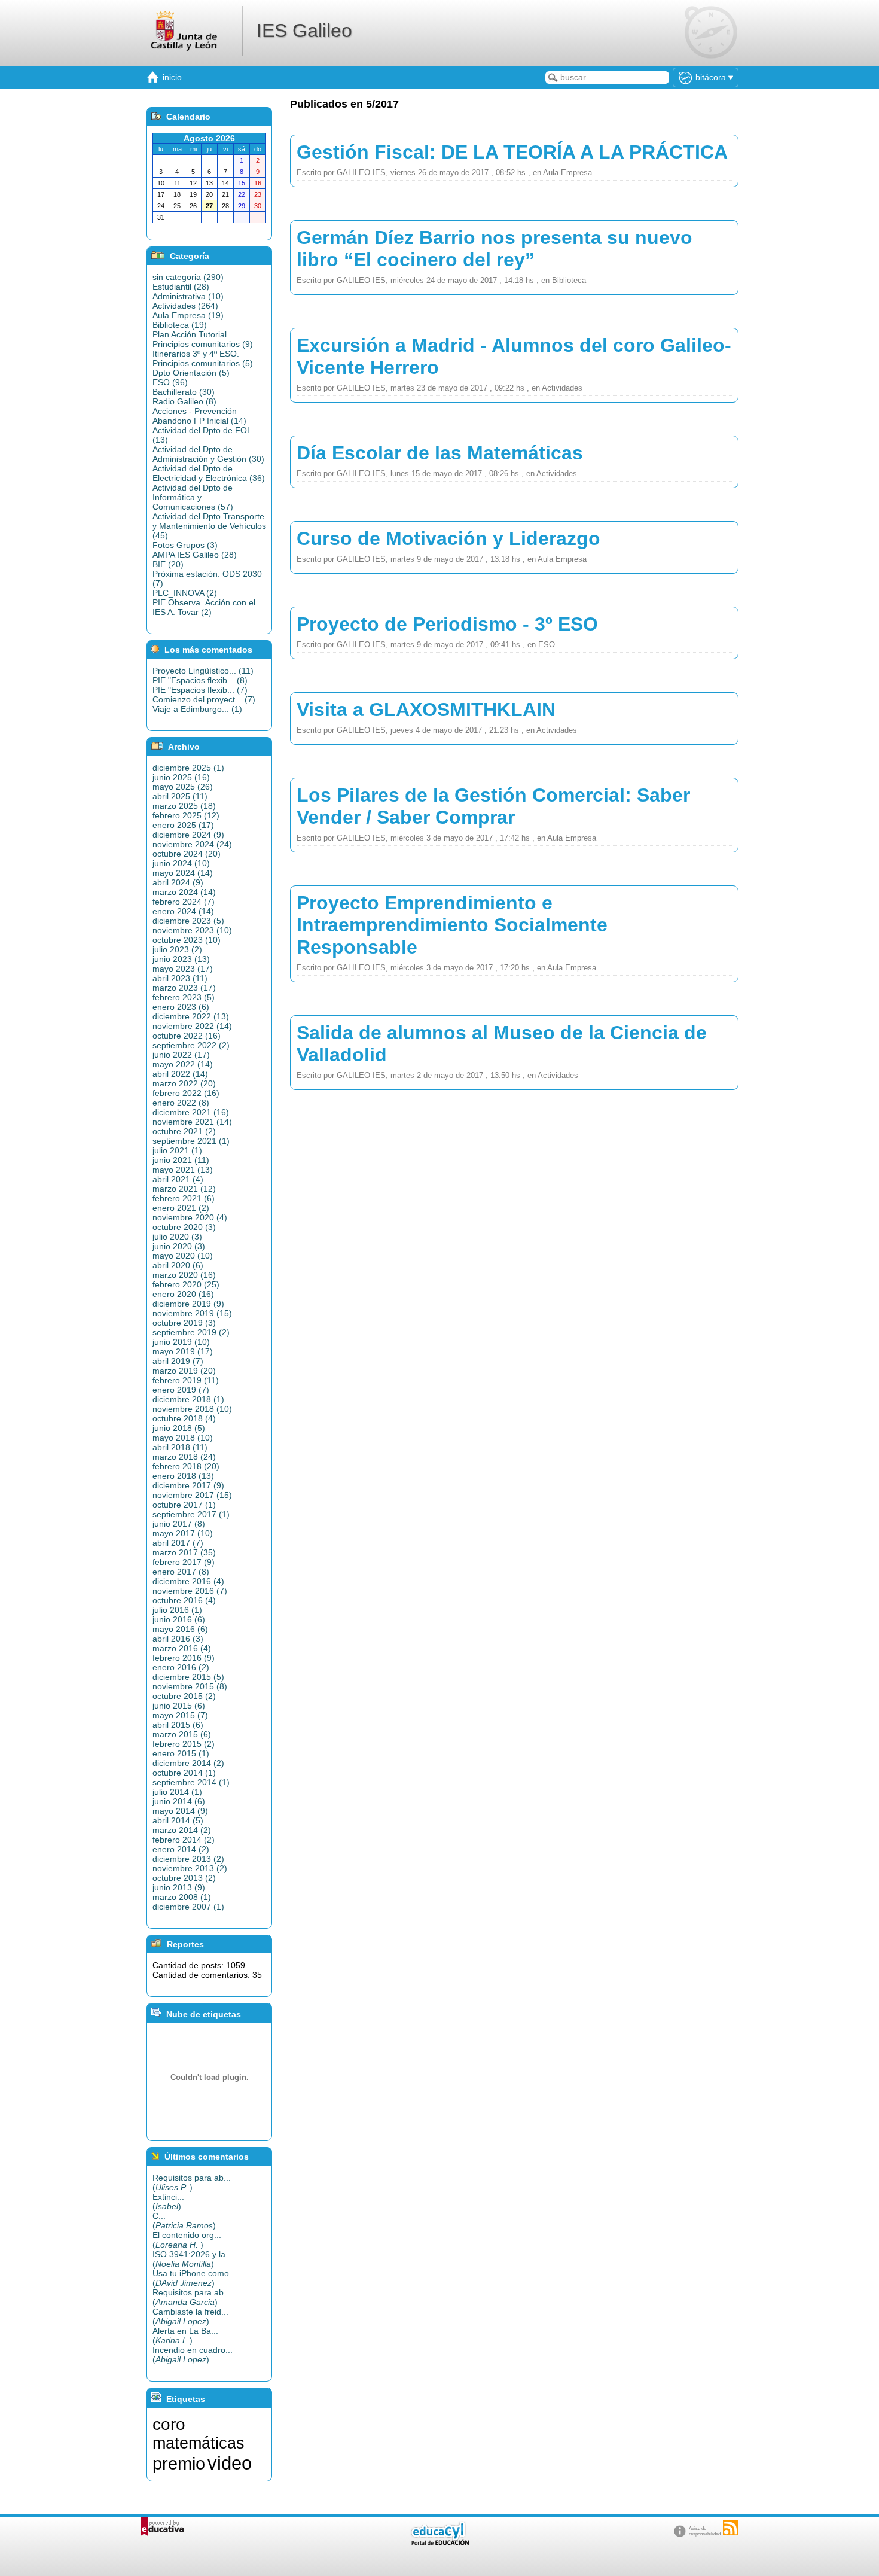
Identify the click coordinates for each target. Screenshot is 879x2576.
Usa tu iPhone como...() (194, 2278)
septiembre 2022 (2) (191, 1045)
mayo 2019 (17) (183, 1351)
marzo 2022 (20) (184, 1083)
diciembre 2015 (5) (188, 1677)
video (230, 2463)
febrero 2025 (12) (186, 815)
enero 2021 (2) (181, 1208)
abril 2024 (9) (178, 882)
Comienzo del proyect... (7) (204, 699)
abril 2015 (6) (178, 1725)
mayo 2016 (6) (180, 1629)
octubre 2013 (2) (184, 1878)
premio (179, 2463)
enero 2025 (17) (183, 825)
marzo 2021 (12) (184, 1189)
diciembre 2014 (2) (188, 1763)
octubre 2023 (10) (187, 940)
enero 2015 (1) (181, 1753)
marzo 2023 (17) (184, 988)
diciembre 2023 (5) (188, 921)
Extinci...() (168, 2202)
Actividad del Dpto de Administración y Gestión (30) (208, 454)
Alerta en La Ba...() (185, 2336)
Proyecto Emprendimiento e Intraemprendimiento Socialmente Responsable (452, 925)
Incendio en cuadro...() (193, 2355)
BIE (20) (168, 564)
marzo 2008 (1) (182, 1897)
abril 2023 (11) (180, 978)
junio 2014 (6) (179, 1801)
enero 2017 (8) (181, 1572)
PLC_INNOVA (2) (185, 593)
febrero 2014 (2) (184, 1840)
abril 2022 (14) (180, 1074)
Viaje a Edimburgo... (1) (197, 709)
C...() (184, 2221)
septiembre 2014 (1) (191, 1782)
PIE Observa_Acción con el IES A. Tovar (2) (204, 607)
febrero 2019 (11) (186, 1380)
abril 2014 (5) (178, 1820)
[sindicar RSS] (731, 2528)
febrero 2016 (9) (184, 1658)
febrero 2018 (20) (186, 1466)
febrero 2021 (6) (184, 1198)
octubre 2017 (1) (184, 1505)
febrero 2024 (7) (184, 902)
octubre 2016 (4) (184, 1600)
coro (169, 2424)
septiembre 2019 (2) (191, 1332)
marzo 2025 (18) (184, 806)
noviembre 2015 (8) (190, 1686)
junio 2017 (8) (179, 1524)
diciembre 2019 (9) (188, 1304)
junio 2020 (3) (179, 1246)
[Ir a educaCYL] (439, 2543)
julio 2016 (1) (177, 1610)
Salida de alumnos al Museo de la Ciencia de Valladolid (502, 1044)
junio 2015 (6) (179, 1706)
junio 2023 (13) (181, 959)
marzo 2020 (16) (184, 1275)
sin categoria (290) (188, 277)
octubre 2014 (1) (184, 1773)
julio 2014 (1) (177, 1792)
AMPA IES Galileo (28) (195, 555)
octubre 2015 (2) (184, 1696)
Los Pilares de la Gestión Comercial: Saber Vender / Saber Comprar (493, 806)
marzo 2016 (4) (182, 1648)
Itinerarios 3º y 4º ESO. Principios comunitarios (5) (203, 358)
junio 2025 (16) (181, 777)
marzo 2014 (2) (182, 1830)
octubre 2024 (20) (187, 854)
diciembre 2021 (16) (191, 1112)
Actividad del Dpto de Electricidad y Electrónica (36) (209, 473)
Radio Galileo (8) (184, 401)
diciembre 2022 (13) (191, 1016)
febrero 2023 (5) (184, 997)
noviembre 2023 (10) (192, 930)
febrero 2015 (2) (184, 1744)
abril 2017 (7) (178, 1543)
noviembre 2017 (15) (192, 1495)
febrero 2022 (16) (186, 1093)
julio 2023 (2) (177, 949)
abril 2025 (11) (180, 796)
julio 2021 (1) (177, 1150)
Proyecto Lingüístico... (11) (203, 671)
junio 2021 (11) (181, 1160)
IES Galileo (304, 31)
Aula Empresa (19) (188, 315)
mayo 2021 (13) (183, 1170)
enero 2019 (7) (181, 1390)
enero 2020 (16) (183, 1294)
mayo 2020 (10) (183, 1256)
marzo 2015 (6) (182, 1734)
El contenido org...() (187, 2240)
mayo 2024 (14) (183, 873)
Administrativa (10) (188, 296)
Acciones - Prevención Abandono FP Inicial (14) (199, 416)
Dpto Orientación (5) (191, 373)
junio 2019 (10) (181, 1342)
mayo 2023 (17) (183, 969)
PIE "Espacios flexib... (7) (200, 690)
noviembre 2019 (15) (192, 1313)
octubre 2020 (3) (184, 1227)
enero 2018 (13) (183, 1476)
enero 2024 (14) (183, 911)
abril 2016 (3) (178, 1639)
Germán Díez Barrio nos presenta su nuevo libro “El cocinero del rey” (495, 249)
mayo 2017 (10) (183, 1533)
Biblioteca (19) (180, 325)
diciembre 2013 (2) (188, 1859)
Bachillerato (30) (184, 392)
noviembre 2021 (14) (192, 1122)
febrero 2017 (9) (184, 1562)
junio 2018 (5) (179, 1428)
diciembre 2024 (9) (188, 835)
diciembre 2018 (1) (188, 1399)
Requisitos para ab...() (192, 2182)
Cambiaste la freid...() (190, 2316)
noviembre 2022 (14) (192, 1026)
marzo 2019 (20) (184, 1371)
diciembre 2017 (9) (188, 1485)
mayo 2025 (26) (183, 787)
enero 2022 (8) (181, 1103)
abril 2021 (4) (178, 1179)
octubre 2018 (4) (184, 1418)
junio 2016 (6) (179, 1619)
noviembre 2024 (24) (192, 844)
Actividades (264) (185, 306)
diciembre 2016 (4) (188, 1581)
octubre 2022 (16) (187, 1036)
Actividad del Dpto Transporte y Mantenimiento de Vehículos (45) (209, 526)
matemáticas (199, 2443)
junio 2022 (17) (181, 1055)
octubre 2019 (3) (184, 1323)
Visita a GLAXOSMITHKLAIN (426, 710)
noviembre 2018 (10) (192, 1409)
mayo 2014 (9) (180, 1811)
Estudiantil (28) (181, 287)
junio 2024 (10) (181, 863)
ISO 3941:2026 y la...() (193, 2259)
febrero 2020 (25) (186, 1284)
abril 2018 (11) (180, 1447)
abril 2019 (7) (178, 1361)
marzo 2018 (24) (184, 1457)
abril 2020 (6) (178, 1265)
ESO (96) (170, 382)
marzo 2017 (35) (184, 1552)
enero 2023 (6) (181, 1007)
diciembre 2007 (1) (188, 1907)
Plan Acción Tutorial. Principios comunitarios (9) (203, 339)
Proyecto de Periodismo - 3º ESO (447, 624)
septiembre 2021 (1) (191, 1141)
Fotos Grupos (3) (185, 545)
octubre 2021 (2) (184, 1131)
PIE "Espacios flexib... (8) (200, 680)
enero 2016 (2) (181, 1667)
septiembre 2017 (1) (191, 1514)
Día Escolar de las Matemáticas (440, 453)
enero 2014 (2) (181, 1849)
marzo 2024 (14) (184, 892)
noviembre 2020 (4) (190, 1217)
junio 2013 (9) (179, 1887)
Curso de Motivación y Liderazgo (448, 538)
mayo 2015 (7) (180, 1715)
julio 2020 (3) (177, 1237)
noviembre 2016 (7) (190, 1591)
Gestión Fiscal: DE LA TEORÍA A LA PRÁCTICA (512, 152)
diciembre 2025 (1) (188, 768)
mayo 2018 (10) (183, 1438)
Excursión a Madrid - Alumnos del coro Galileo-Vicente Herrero (514, 356)
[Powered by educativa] (162, 2527)
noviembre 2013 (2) (190, 1868)
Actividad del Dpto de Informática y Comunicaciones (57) (193, 497)
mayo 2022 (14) (183, 1064)
